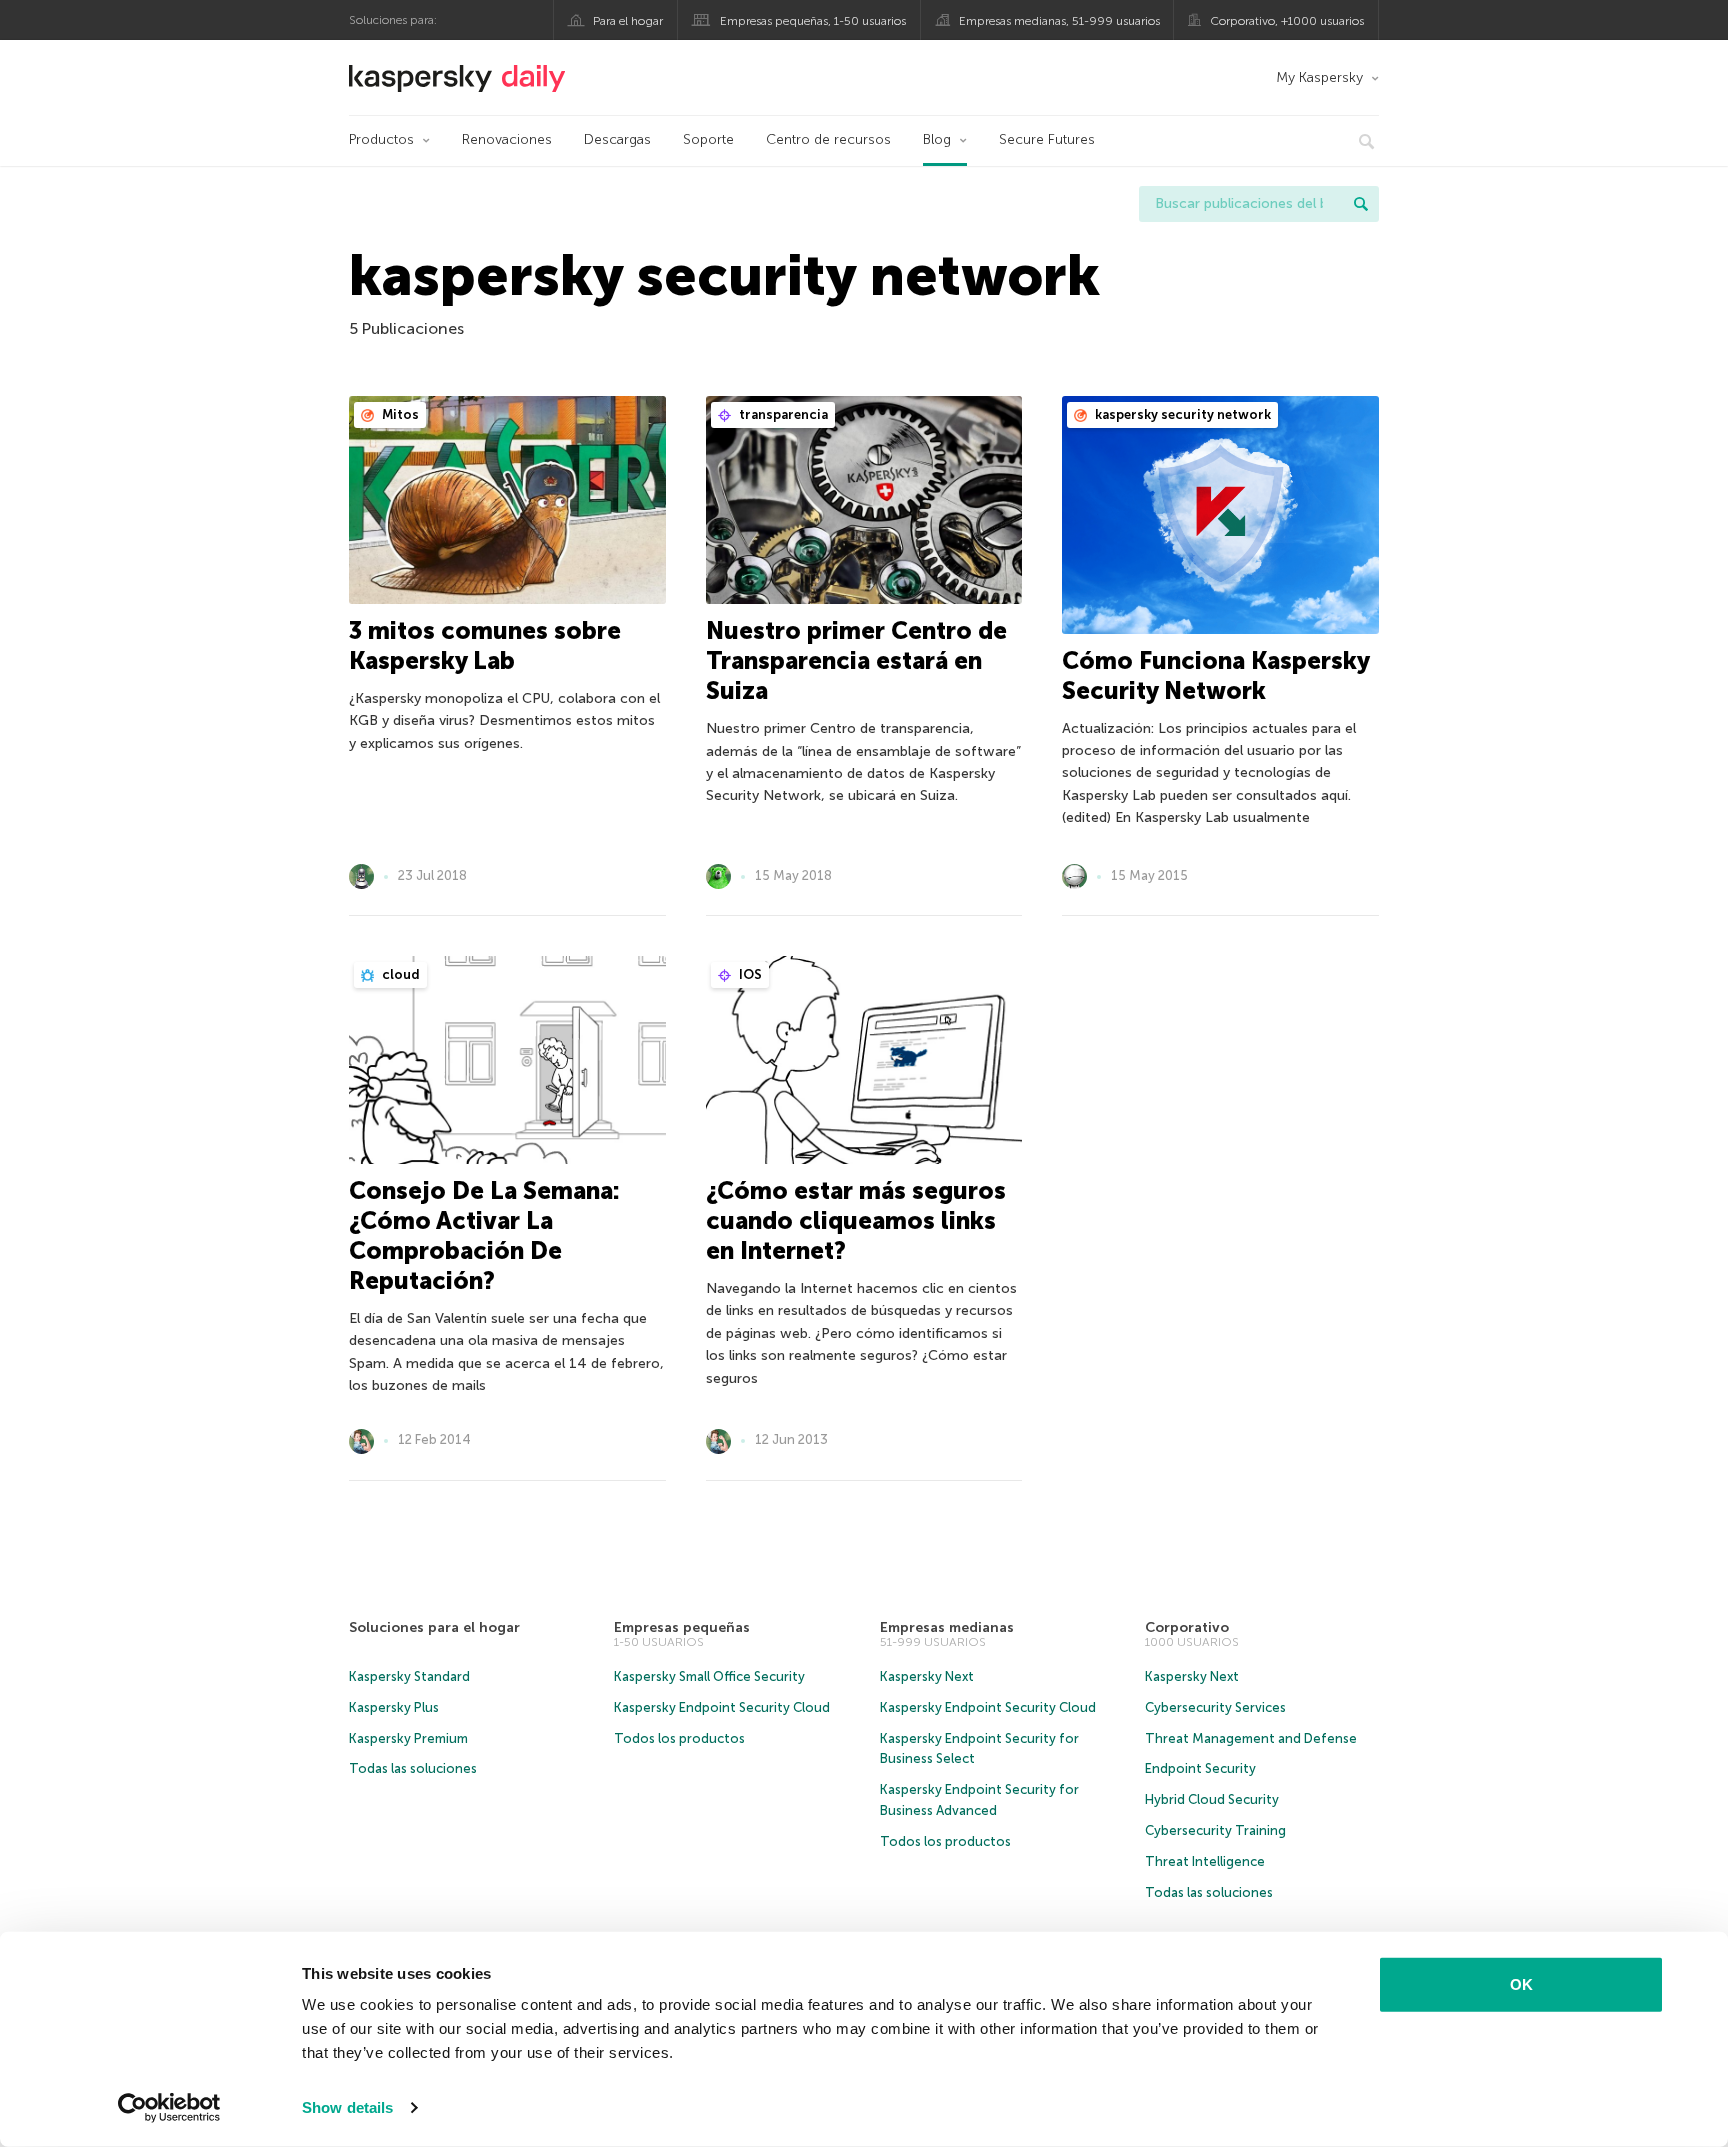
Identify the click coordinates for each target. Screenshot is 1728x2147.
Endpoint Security (1200, 1768)
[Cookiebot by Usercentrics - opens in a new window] (169, 2108)
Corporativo (1187, 1627)
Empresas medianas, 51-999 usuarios (1059, 21)
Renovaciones (507, 139)
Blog (937, 139)
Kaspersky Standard (409, 1676)
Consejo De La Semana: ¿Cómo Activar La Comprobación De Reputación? (484, 1235)
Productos (381, 139)
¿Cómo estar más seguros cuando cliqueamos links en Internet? (856, 1220)
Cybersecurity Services (1215, 1707)
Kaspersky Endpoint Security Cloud (722, 1707)
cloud (399, 974)
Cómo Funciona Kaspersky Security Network (1215, 675)
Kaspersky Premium (408, 1738)
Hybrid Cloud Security (1212, 1799)
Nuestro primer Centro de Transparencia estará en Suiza (856, 660)
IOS (749, 974)
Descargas (617, 139)
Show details (347, 2107)
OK (1521, 1984)
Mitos (399, 414)
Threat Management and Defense (1251, 1738)
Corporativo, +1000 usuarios (1287, 21)
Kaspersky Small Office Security (709, 1676)
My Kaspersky (1319, 77)
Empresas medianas (947, 1627)
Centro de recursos (828, 139)
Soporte (708, 139)
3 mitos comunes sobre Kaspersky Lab (485, 645)
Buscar (1361, 204)
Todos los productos (679, 1738)
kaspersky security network (1181, 414)
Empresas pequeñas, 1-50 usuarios (813, 21)
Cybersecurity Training (1215, 1830)
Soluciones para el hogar (434, 1627)
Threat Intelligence (1205, 1861)
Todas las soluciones (413, 1768)
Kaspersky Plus (394, 1707)
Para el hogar (628, 21)
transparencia (782, 414)
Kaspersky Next (927, 1676)
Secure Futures (1047, 139)
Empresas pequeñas (682, 1627)
